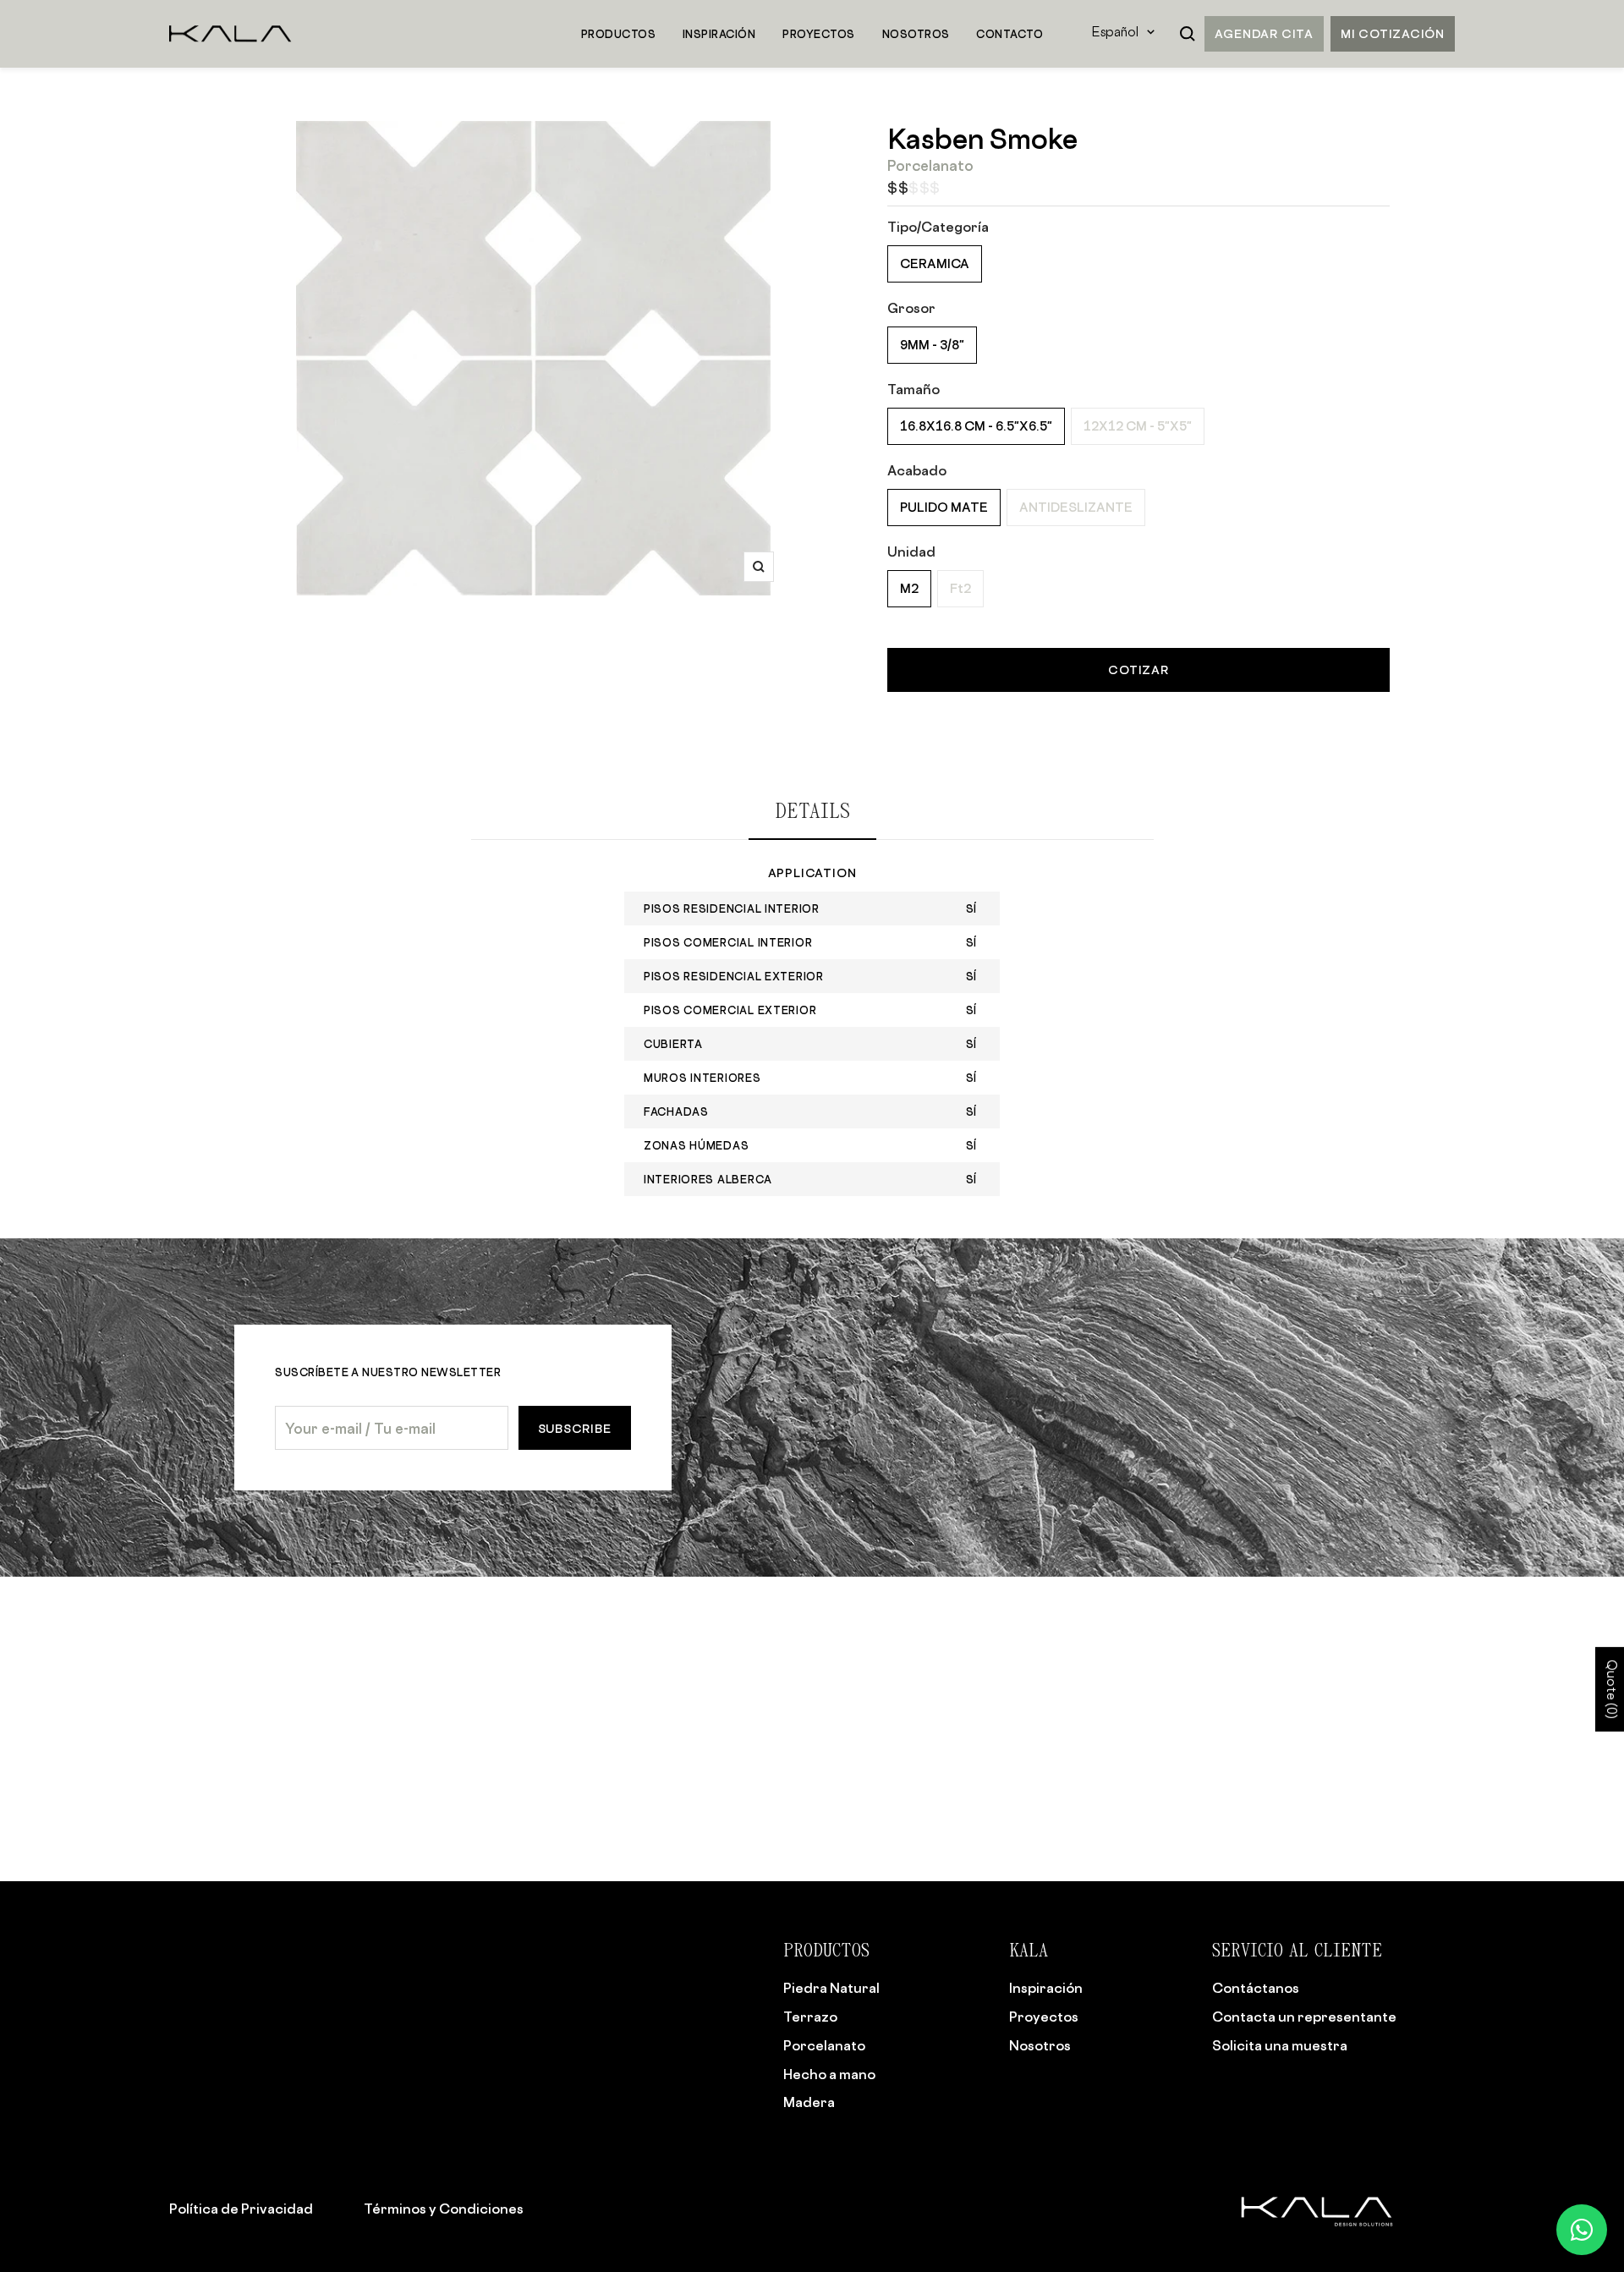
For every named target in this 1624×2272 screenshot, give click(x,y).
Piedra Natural (831, 1988)
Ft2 (960, 588)
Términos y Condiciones (444, 2209)
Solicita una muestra (1280, 2045)
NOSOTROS (916, 34)
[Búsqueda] (1188, 34)
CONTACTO (1010, 34)
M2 (909, 588)
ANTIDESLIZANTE (1076, 507)
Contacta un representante (1304, 2017)
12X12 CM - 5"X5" (1138, 426)
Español (1115, 33)
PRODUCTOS (618, 34)
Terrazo (810, 2017)
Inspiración (1046, 1988)
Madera (809, 2102)
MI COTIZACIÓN (1393, 33)
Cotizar (1138, 670)
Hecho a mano (829, 2074)
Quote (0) (1610, 1689)
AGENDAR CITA (1264, 33)
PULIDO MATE (944, 507)
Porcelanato (824, 2045)
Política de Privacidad (241, 2209)
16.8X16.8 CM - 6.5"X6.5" (976, 426)
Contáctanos (1256, 1988)
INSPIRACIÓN (719, 34)
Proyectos (1044, 2017)
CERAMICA (935, 263)
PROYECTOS (818, 34)
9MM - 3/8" (932, 345)
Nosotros (1040, 2045)
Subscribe (575, 1428)
